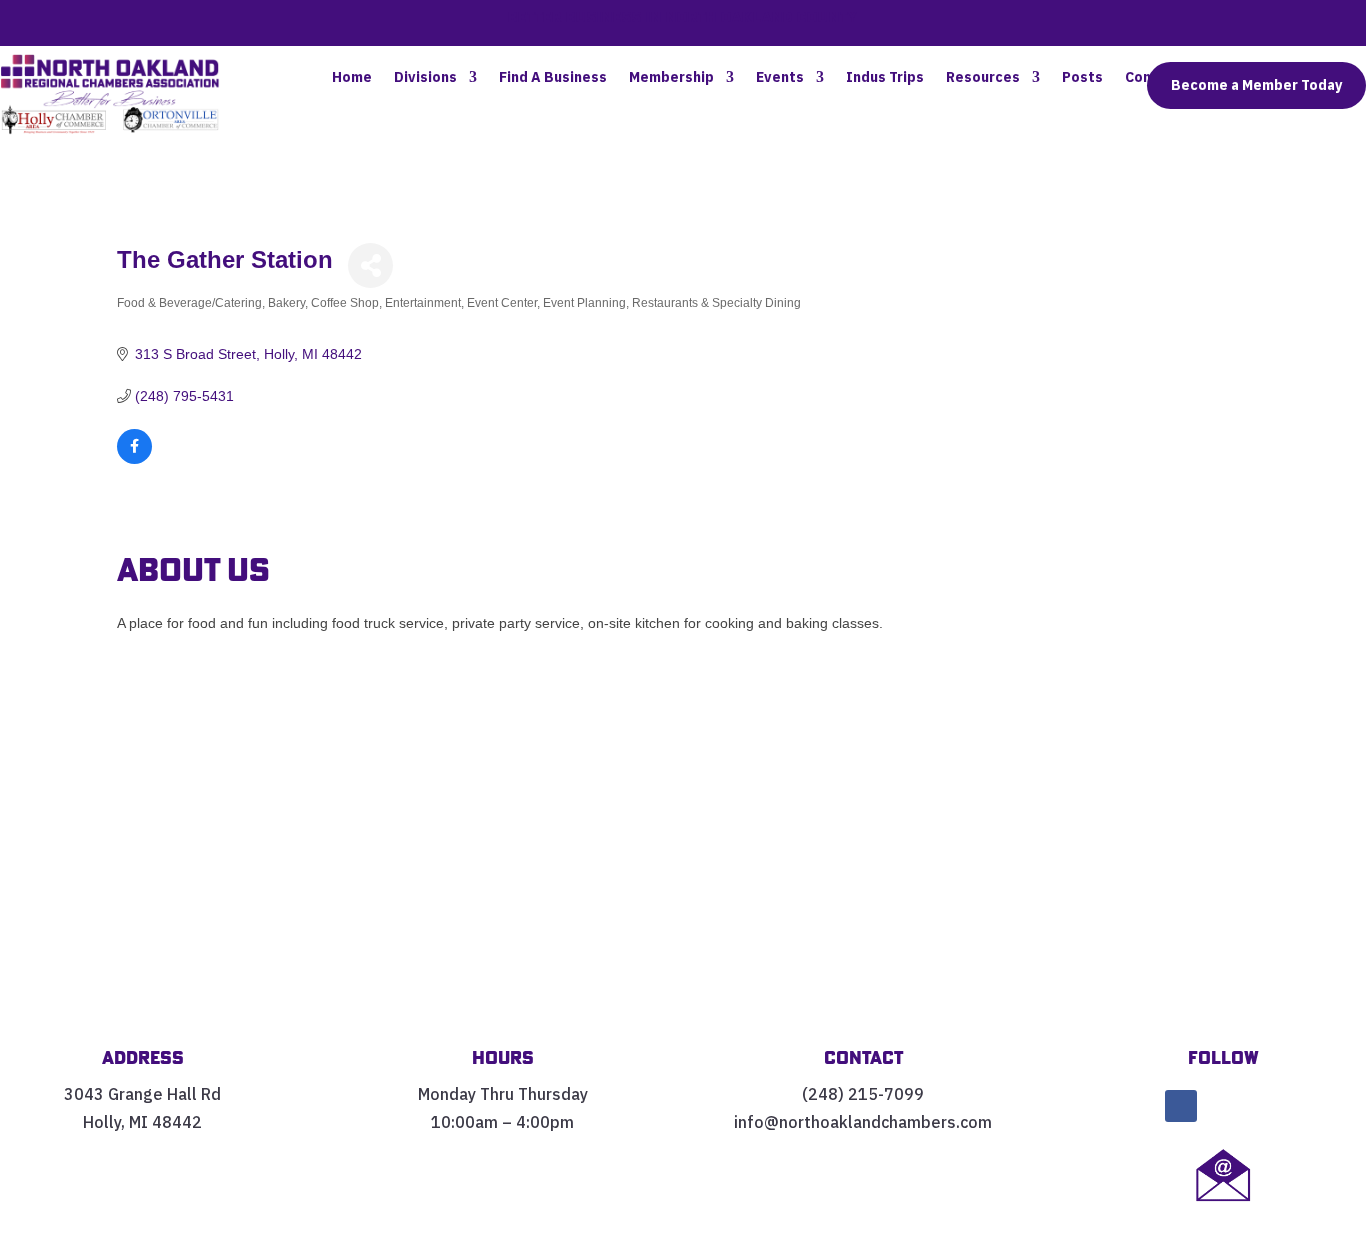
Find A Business (553, 78)
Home (352, 78)
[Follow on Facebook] (1181, 1106)
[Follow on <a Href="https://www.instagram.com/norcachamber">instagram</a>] (1265, 1106)
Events (780, 78)
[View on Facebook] (134, 459)
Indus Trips (885, 78)
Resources (983, 78)
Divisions (425, 78)
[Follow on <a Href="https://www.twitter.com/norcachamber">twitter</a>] (1223, 1106)
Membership (671, 78)
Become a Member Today (1256, 85)
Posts (1082, 78)
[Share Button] (370, 265)
